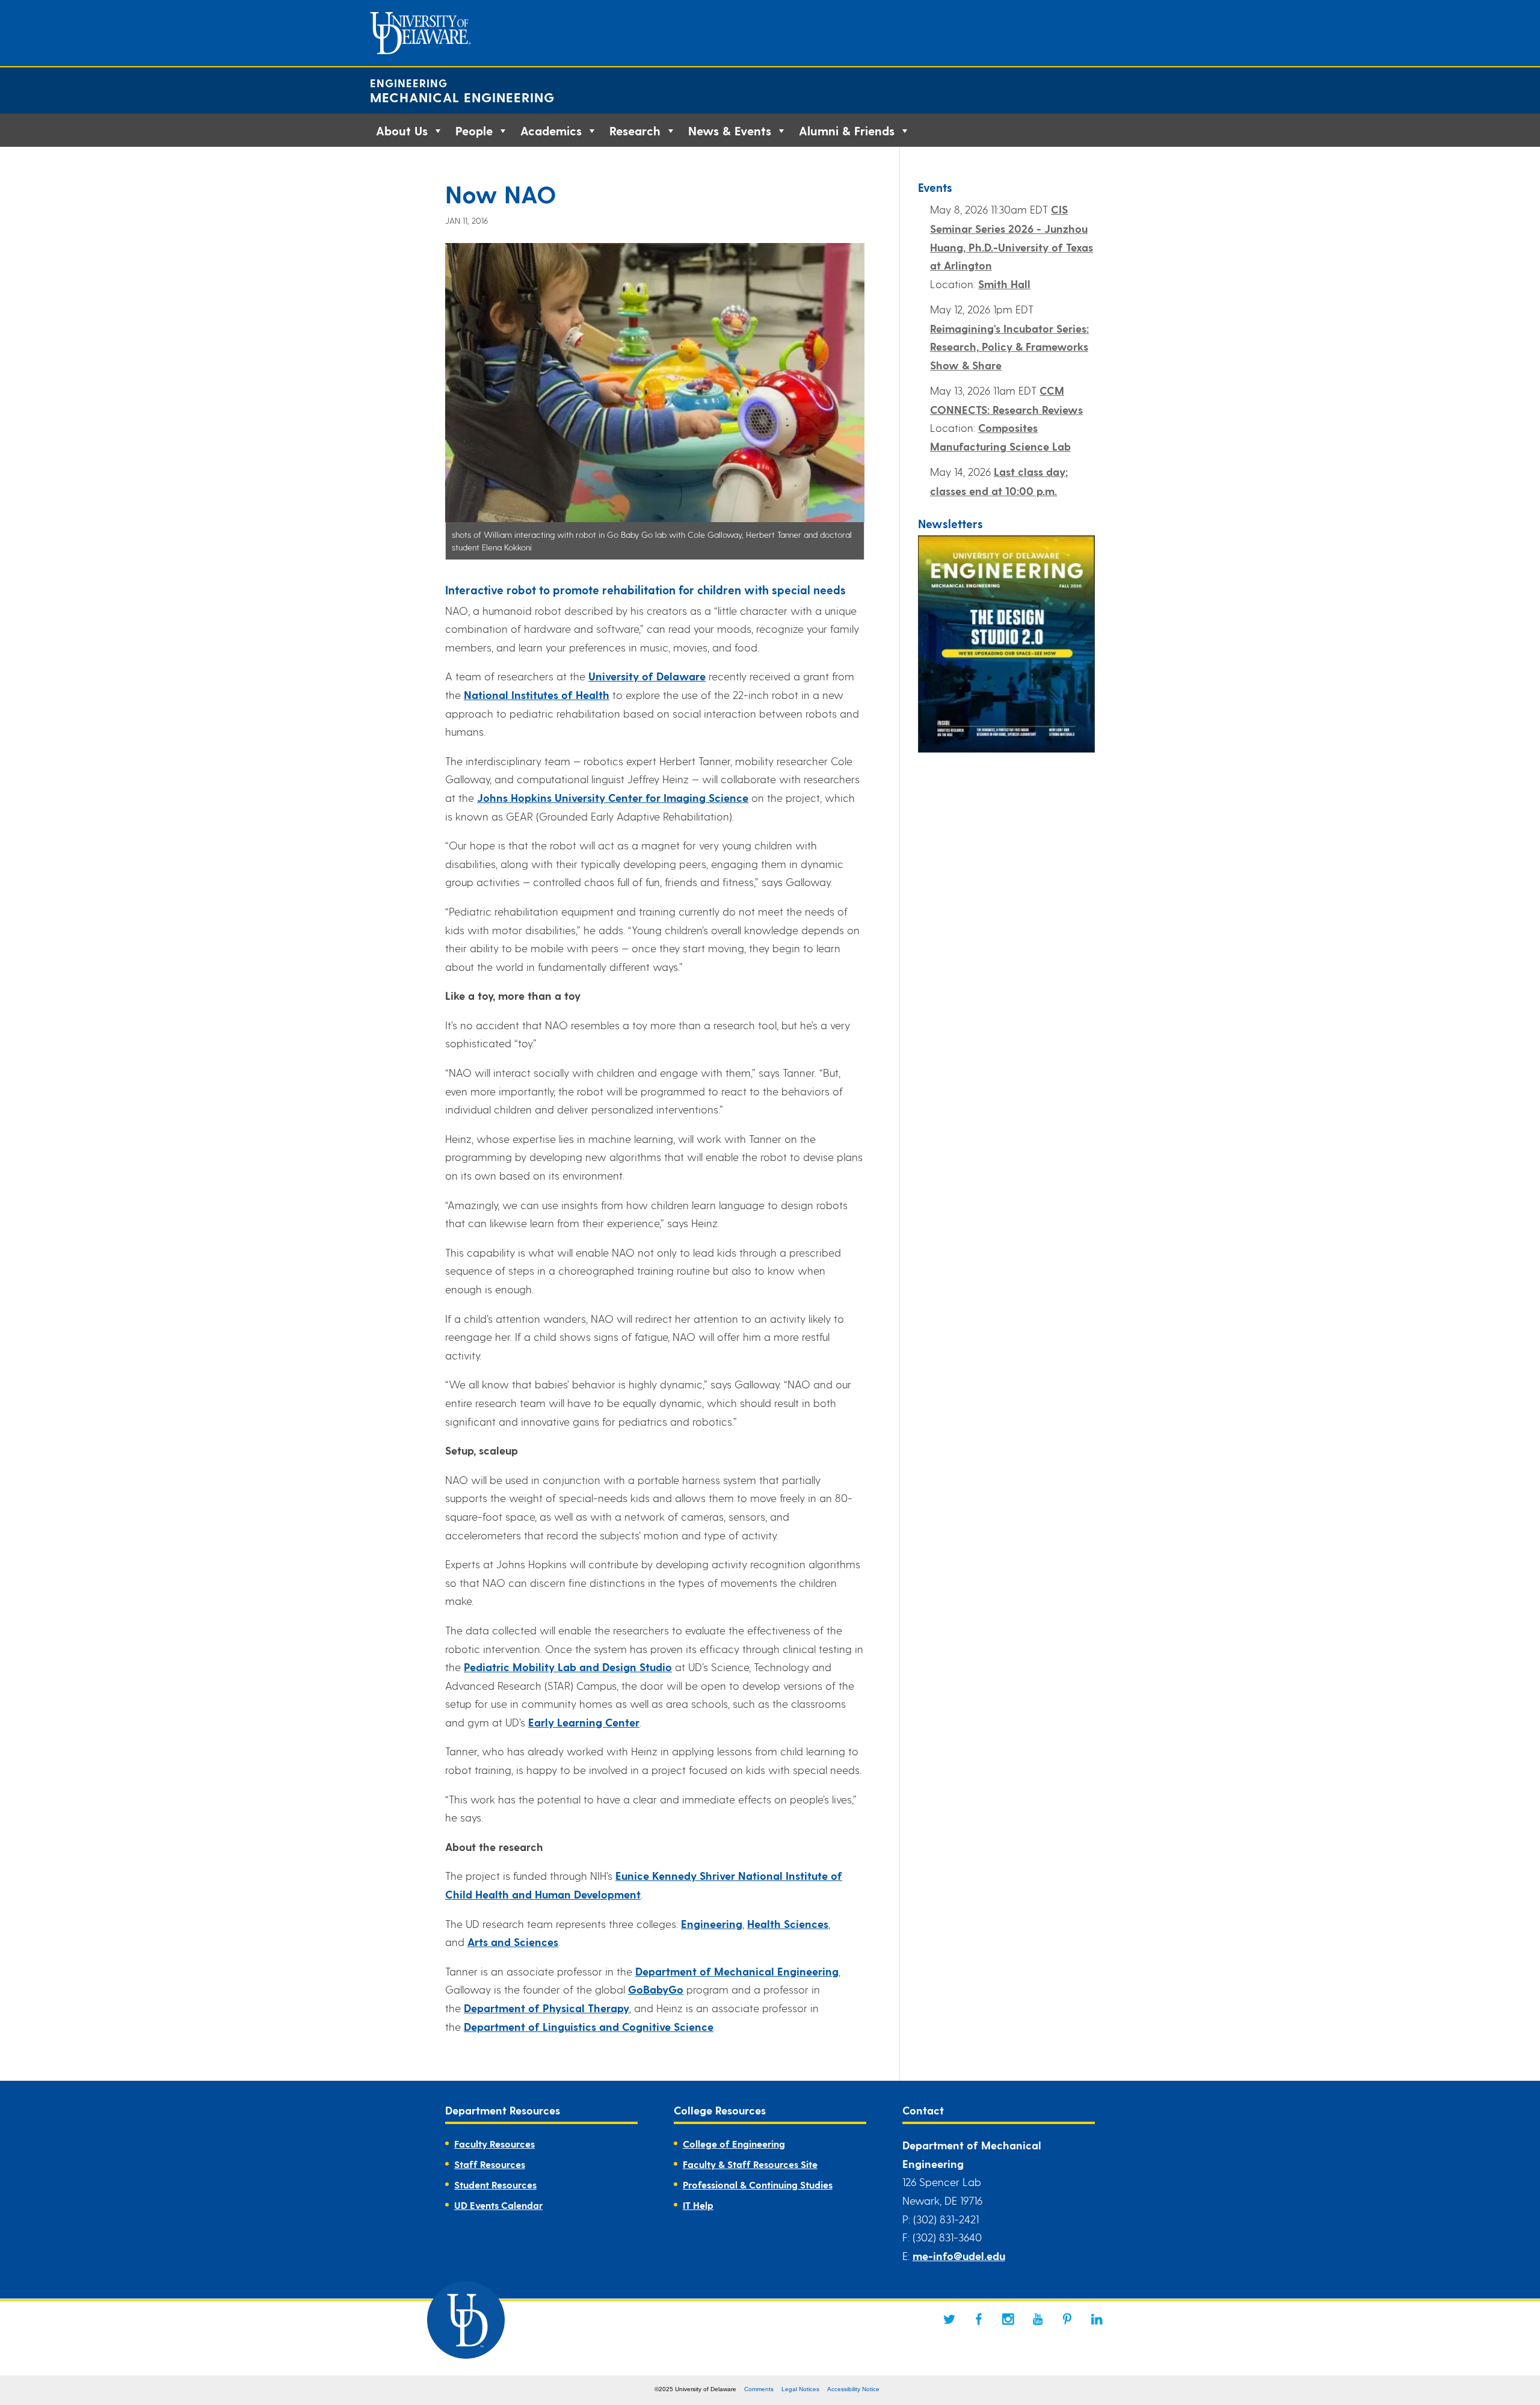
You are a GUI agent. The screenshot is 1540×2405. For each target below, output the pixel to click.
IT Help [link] (698, 2205)
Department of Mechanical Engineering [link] (737, 1971)
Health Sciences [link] (788, 1923)
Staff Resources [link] (490, 2164)
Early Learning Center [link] (584, 1722)
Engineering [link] (409, 83)
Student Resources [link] (495, 2185)
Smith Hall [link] (1004, 284)
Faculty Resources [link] (494, 2144)
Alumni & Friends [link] (847, 131)
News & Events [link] (730, 131)
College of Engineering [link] (734, 2144)
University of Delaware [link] (647, 676)
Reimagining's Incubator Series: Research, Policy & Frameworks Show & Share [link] (1009, 346)
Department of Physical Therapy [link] (547, 2008)
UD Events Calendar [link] (498, 2205)
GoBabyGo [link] (656, 1989)
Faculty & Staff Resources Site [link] (750, 2164)
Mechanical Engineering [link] (462, 97)
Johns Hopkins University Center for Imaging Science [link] (613, 797)
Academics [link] (551, 131)
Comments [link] (759, 2389)
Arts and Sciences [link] (513, 1942)
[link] (949, 2319)
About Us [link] (402, 131)
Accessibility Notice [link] (853, 2389)
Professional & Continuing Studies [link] (758, 2185)
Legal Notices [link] (800, 2389)
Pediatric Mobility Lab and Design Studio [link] (568, 1667)
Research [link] (635, 131)
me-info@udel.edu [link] (959, 2256)
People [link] (474, 131)
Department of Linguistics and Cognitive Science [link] (589, 2026)
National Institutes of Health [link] (537, 694)
